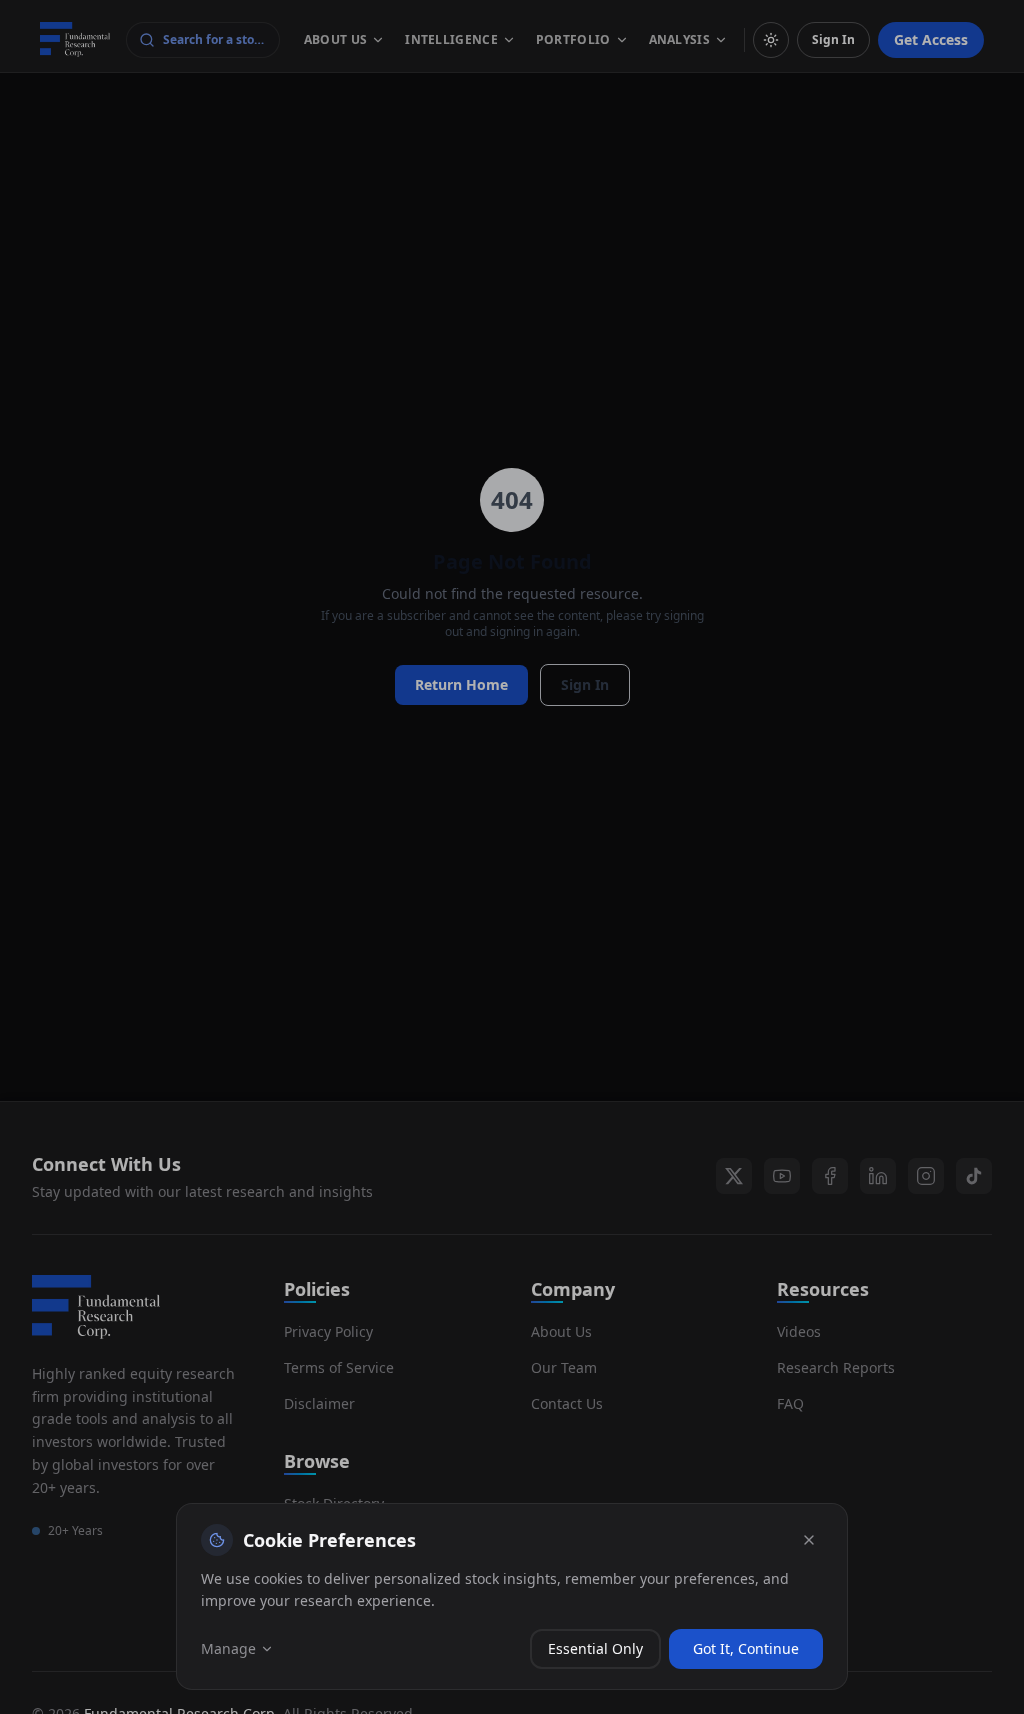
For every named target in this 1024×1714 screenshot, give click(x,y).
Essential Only (595, 1648)
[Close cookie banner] (809, 1540)
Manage (228, 1648)
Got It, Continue (746, 1648)
